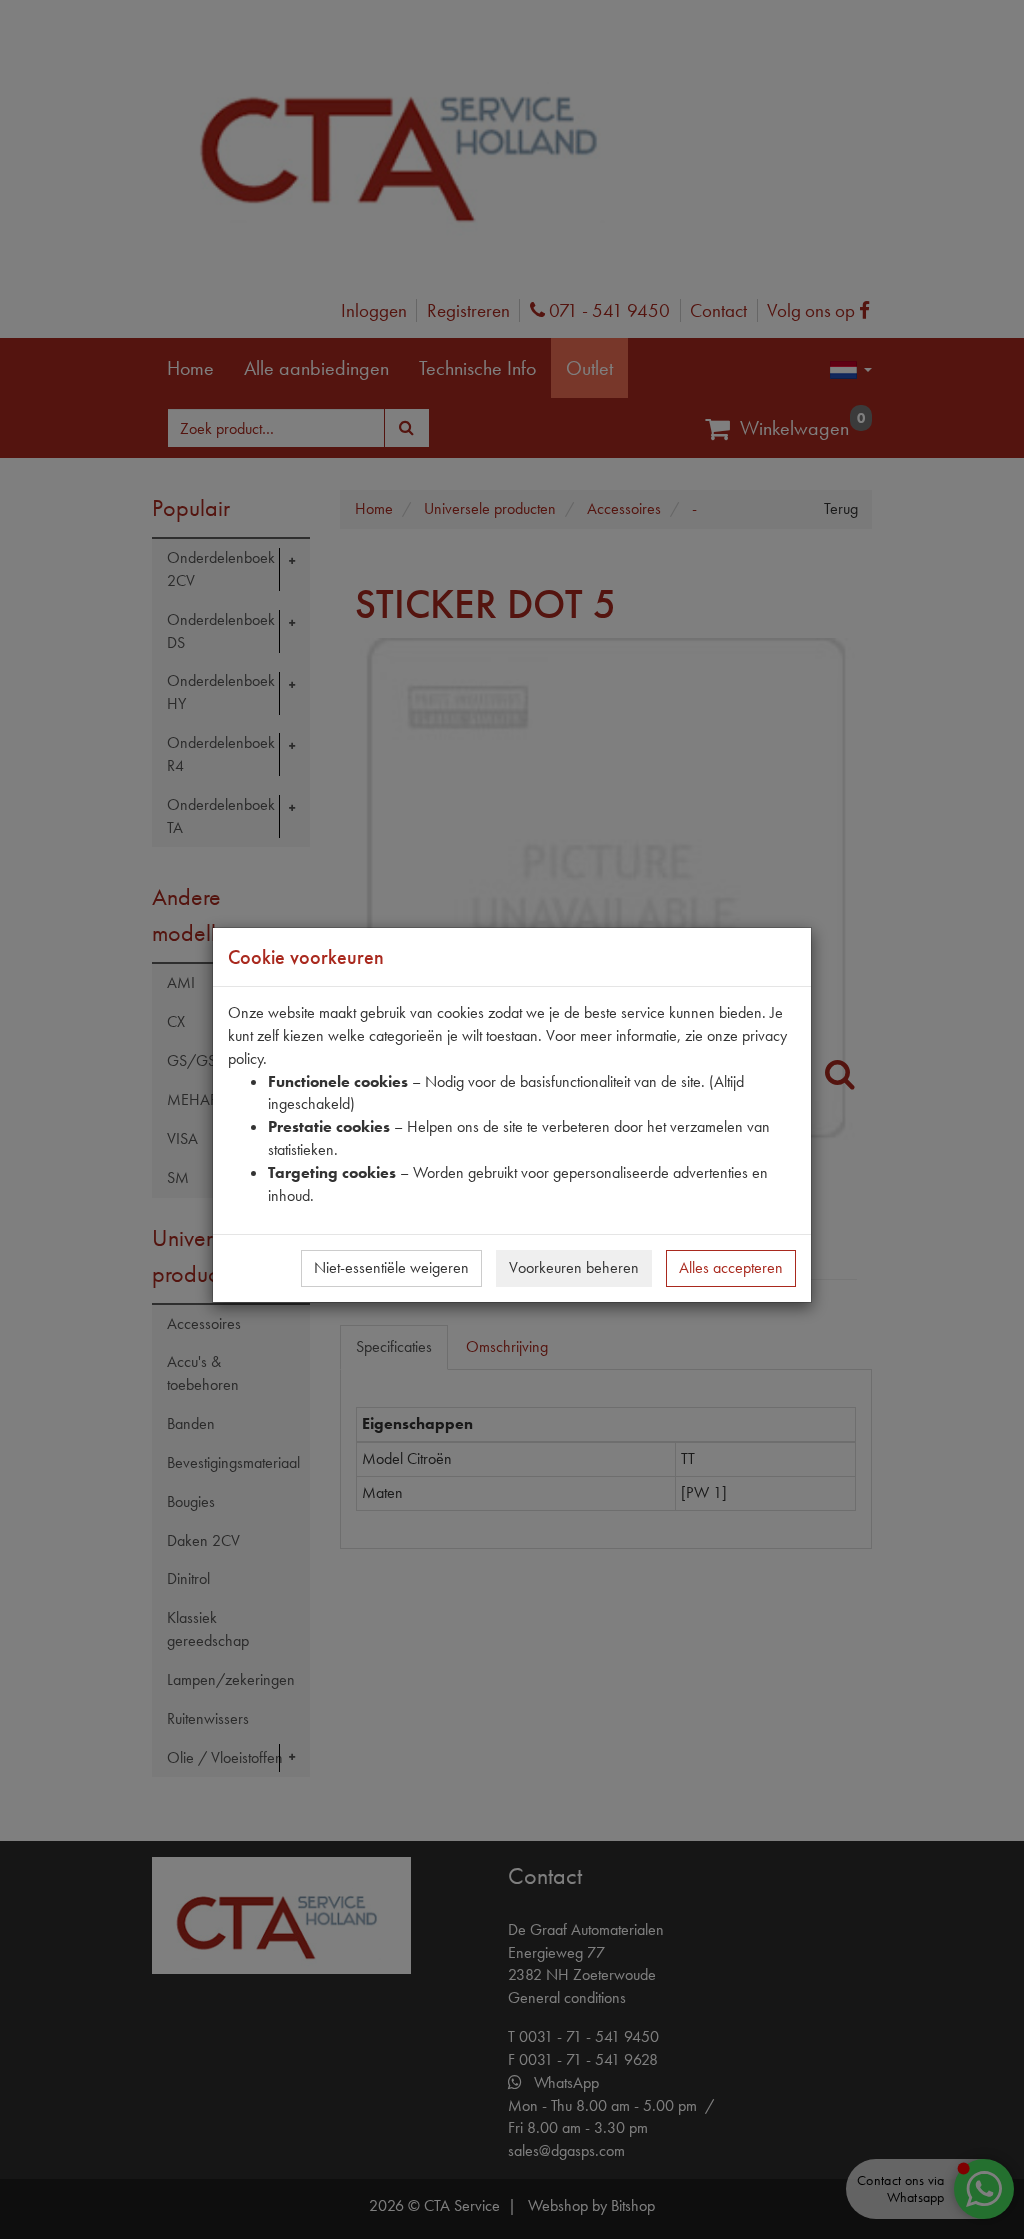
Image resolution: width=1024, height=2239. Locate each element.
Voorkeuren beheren (574, 1267)
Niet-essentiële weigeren (391, 1267)
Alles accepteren (731, 1267)
